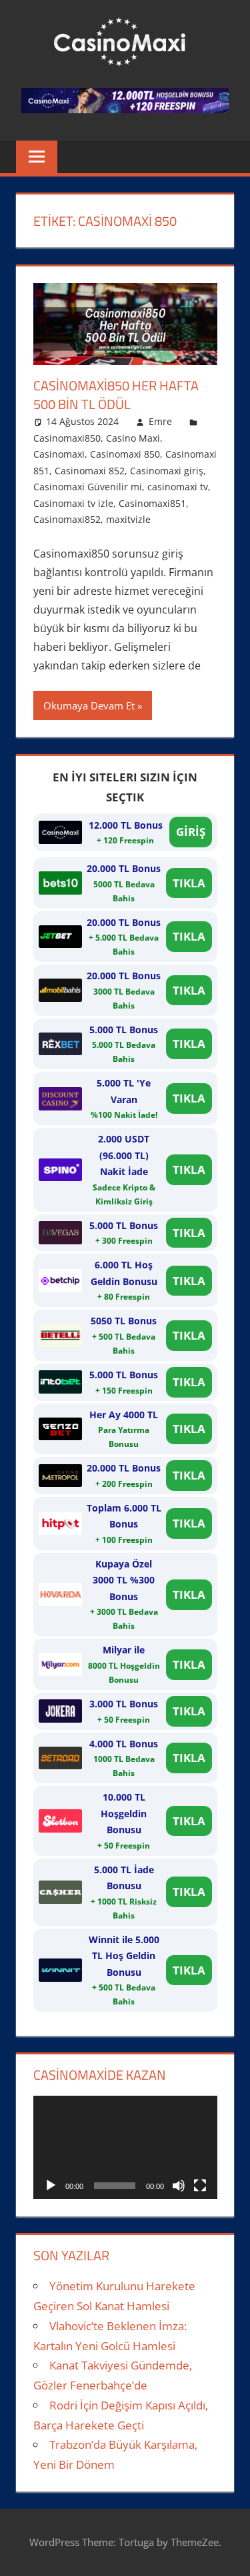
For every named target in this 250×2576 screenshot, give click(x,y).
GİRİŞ (191, 832)
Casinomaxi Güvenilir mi (88, 487)
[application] (125, 2147)
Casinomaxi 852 (90, 471)
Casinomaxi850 (67, 438)
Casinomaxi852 (67, 519)
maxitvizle (128, 519)
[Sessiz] (179, 2186)
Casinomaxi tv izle (73, 503)
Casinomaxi (59, 454)
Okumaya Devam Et (89, 705)
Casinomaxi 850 (125, 454)
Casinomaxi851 (152, 503)
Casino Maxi (133, 438)
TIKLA (189, 883)
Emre (160, 421)
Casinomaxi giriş (167, 471)
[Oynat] (51, 2186)
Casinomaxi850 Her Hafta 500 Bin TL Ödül (116, 395)
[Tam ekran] (200, 2186)
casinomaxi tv (178, 487)
